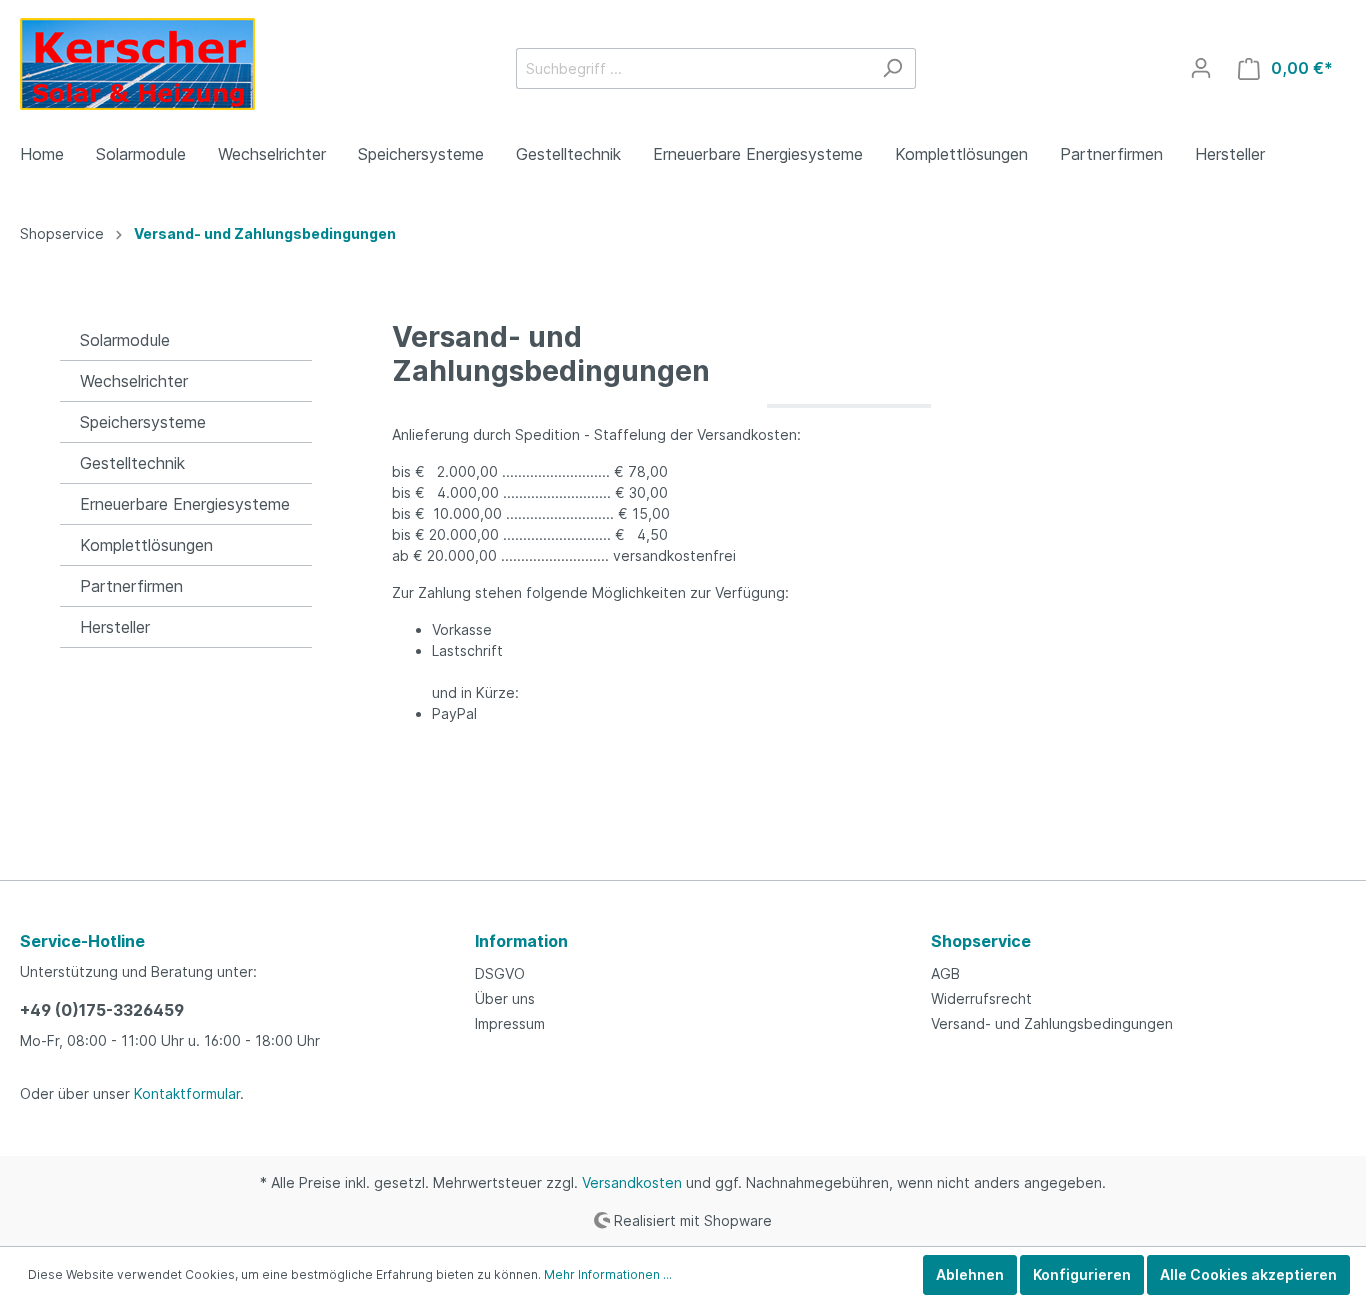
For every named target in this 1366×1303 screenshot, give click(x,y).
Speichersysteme (143, 422)
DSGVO (500, 973)
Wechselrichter (134, 381)
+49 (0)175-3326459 (102, 1010)
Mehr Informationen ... (608, 1274)
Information (521, 941)
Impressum (510, 1023)
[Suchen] (892, 68)
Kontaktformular (187, 1093)
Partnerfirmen (131, 586)
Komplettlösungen (146, 545)
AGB (945, 973)
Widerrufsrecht (981, 998)
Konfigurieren (1082, 1274)
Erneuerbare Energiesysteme (185, 504)
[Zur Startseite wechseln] (137, 64)
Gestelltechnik (132, 463)
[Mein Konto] (1201, 68)
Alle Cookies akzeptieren (1248, 1274)
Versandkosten (632, 1182)
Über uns (505, 998)
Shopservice (981, 941)
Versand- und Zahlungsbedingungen (1052, 1023)
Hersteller (115, 627)
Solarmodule (125, 340)
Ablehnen (970, 1274)
